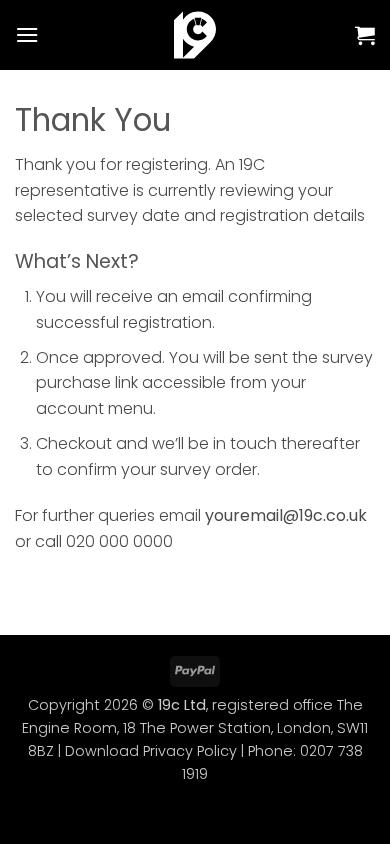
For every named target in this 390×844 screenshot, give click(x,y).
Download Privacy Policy (151, 751)
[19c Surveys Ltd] (195, 35)
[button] (27, 34)
